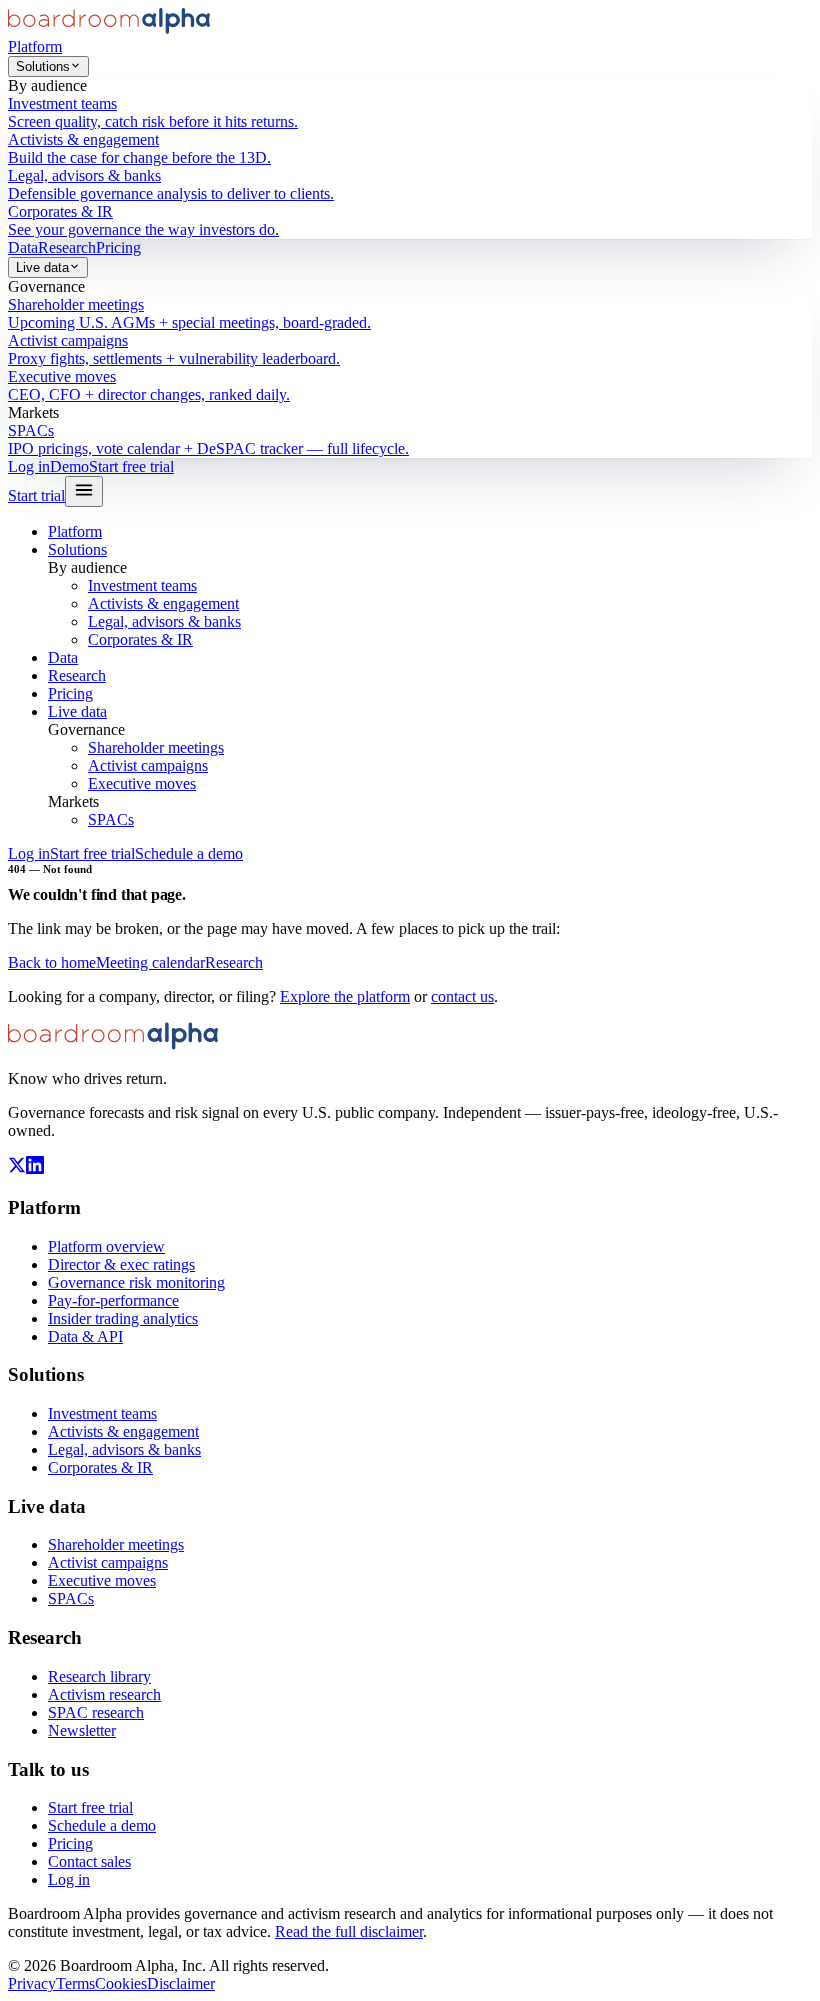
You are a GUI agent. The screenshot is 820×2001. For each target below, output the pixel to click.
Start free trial (131, 466)
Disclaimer (181, 1983)
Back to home (52, 962)
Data (23, 247)
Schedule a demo (189, 853)
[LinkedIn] (35, 1168)
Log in (29, 466)
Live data (42, 267)
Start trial (36, 495)
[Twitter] (17, 1168)
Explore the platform (345, 996)
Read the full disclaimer (349, 1931)
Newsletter (82, 1730)
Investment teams (142, 585)
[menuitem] (410, 113)
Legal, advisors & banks (164, 621)
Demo (69, 466)
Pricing (118, 247)
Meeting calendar (150, 962)
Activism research (104, 1694)
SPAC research (96, 1712)
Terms (75, 1983)
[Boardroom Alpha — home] (109, 28)
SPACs (111, 819)
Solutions (43, 66)
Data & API (85, 1336)
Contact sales (89, 1861)
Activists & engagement (163, 603)
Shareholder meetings (156, 747)
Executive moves (142, 783)
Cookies (121, 1983)
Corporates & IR (140, 639)
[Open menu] (84, 491)
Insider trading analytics (123, 1318)
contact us (462, 996)
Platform (35, 46)
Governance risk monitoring (136, 1282)
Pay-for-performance (113, 1300)
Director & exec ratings (121, 1264)
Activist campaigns (148, 765)
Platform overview (106, 1246)
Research (67, 247)
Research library (99, 1676)
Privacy (32, 1983)
